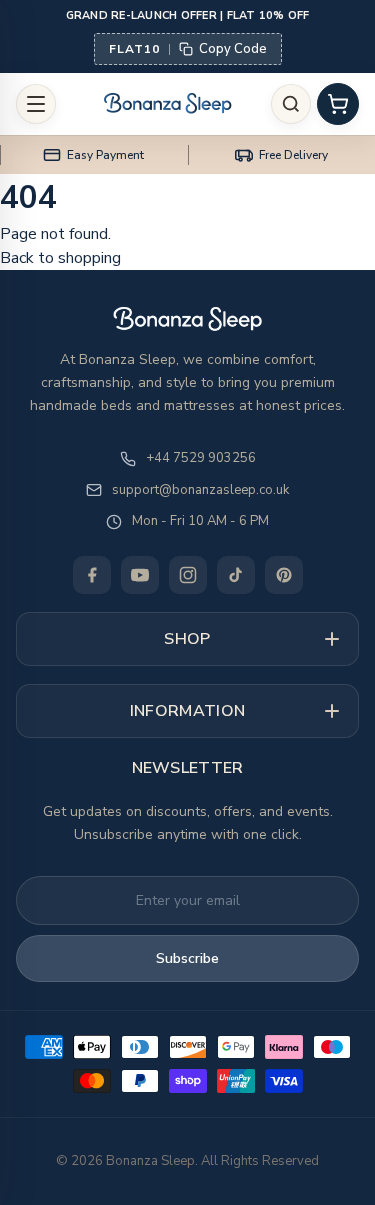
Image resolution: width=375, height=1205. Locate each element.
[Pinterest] (284, 575)
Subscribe (187, 958)
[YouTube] (140, 575)
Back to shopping (60, 258)
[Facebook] (92, 575)
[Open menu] (36, 104)
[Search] (291, 104)
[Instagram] (188, 575)
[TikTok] (236, 575)
